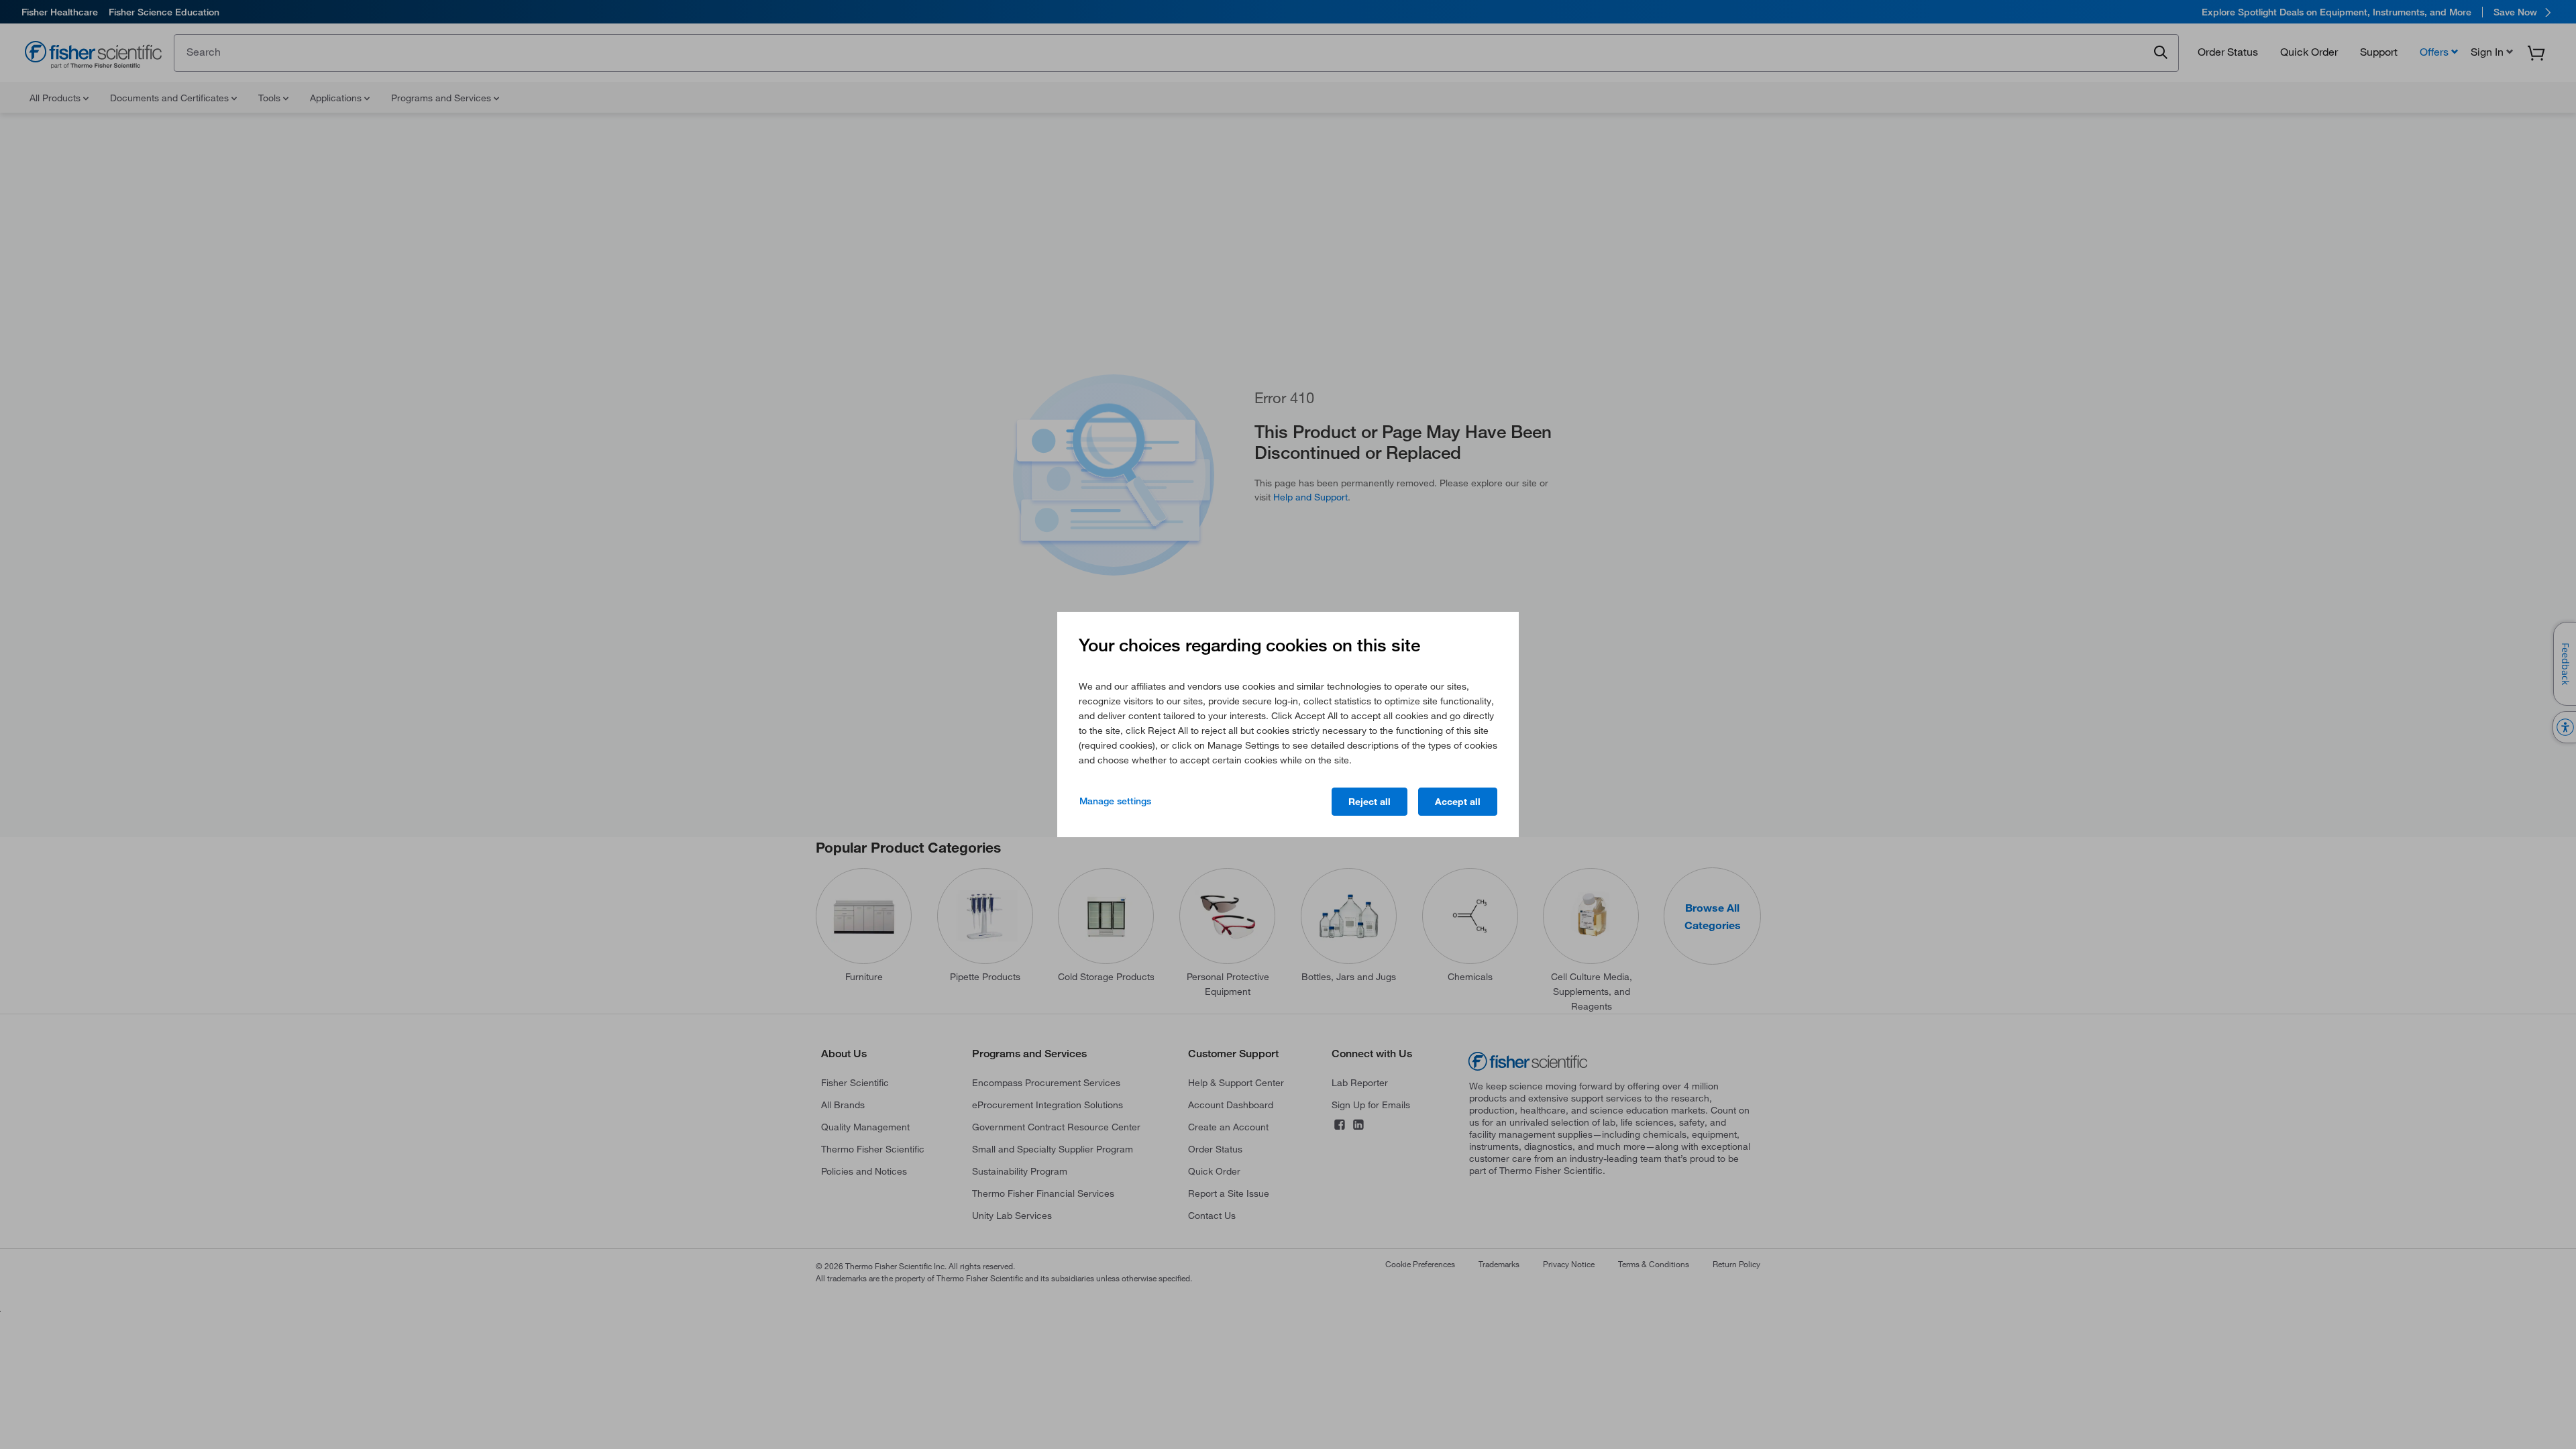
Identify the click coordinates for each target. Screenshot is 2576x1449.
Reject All (1370, 802)
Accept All (1458, 802)
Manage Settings (1115, 801)
